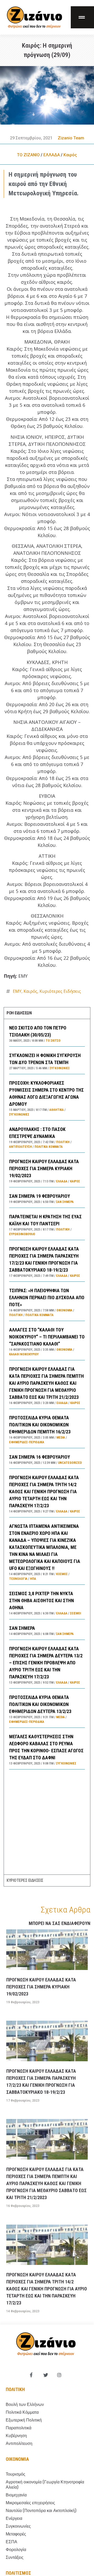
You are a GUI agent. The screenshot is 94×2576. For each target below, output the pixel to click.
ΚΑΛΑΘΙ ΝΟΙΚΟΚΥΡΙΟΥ (24, 1354)
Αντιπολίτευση (20, 1147)
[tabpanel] (47, 1447)
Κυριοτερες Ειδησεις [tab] (25, 1880)
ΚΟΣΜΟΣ (62, 1574)
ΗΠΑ (33, 1579)
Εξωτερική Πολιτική (24, 2420)
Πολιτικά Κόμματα (49, 1147)
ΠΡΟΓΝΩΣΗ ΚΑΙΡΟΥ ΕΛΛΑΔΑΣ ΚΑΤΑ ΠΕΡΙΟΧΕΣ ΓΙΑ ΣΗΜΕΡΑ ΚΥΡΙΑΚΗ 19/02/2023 (44, 1168)
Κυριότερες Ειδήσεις (60, 991)
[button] (82, 17)
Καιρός (70, 155)
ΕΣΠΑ (11, 2542)
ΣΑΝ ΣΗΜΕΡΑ (22, 1628)
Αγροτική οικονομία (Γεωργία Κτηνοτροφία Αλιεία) (45, 2485)
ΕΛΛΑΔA (52, 155)
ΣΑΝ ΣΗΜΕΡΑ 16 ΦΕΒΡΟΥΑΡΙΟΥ (40, 1457)
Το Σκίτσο (53, 1041)
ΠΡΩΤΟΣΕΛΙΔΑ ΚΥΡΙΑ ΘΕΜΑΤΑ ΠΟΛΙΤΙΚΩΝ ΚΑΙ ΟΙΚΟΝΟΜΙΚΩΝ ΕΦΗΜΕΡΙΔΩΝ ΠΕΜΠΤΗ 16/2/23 (40, 1425)
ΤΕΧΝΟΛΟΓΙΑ (18, 1579)
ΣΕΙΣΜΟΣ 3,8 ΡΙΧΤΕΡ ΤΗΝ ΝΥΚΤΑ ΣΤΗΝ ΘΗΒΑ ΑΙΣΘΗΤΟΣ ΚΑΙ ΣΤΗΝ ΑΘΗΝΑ (42, 1601)
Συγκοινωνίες (60, 1068)
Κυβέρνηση (16, 2436)
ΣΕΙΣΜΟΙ (75, 1613)
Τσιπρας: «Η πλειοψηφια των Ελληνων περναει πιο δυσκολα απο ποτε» (47, 1297)
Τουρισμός (16, 2474)
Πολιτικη (15, 2389)
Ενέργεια (14, 2518)
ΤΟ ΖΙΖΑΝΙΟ (28, 155)
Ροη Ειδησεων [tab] (19, 1013)
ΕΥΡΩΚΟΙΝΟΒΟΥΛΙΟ (22, 1234)
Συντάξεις (15, 2557)
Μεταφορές (16, 2534)
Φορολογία (16, 2550)
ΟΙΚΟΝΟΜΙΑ (64, 1310)
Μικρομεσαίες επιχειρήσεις (30, 2503)
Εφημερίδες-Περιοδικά (27, 1442)
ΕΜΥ (17, 991)
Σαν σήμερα (65, 1202)
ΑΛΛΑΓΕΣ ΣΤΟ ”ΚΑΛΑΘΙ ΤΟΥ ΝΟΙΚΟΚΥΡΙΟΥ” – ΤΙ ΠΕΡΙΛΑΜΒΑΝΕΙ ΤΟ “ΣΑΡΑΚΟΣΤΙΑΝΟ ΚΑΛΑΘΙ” (47, 1337)
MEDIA (61, 1438)
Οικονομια (17, 2459)
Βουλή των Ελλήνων (25, 2404)
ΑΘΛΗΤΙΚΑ (57, 1110)
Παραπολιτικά (19, 2428)
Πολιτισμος (18, 2573)
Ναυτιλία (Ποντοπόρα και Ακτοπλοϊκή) (41, 2511)
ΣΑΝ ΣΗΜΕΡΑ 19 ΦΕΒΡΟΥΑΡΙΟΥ (40, 1196)
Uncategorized (70, 1463)
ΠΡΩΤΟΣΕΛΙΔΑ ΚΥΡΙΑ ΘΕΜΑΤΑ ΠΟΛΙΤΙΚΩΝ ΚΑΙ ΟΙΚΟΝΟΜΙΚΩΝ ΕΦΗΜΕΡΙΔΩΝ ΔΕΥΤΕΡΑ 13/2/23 (40, 1704)
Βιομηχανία (16, 2495)
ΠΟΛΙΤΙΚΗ (63, 1142)
